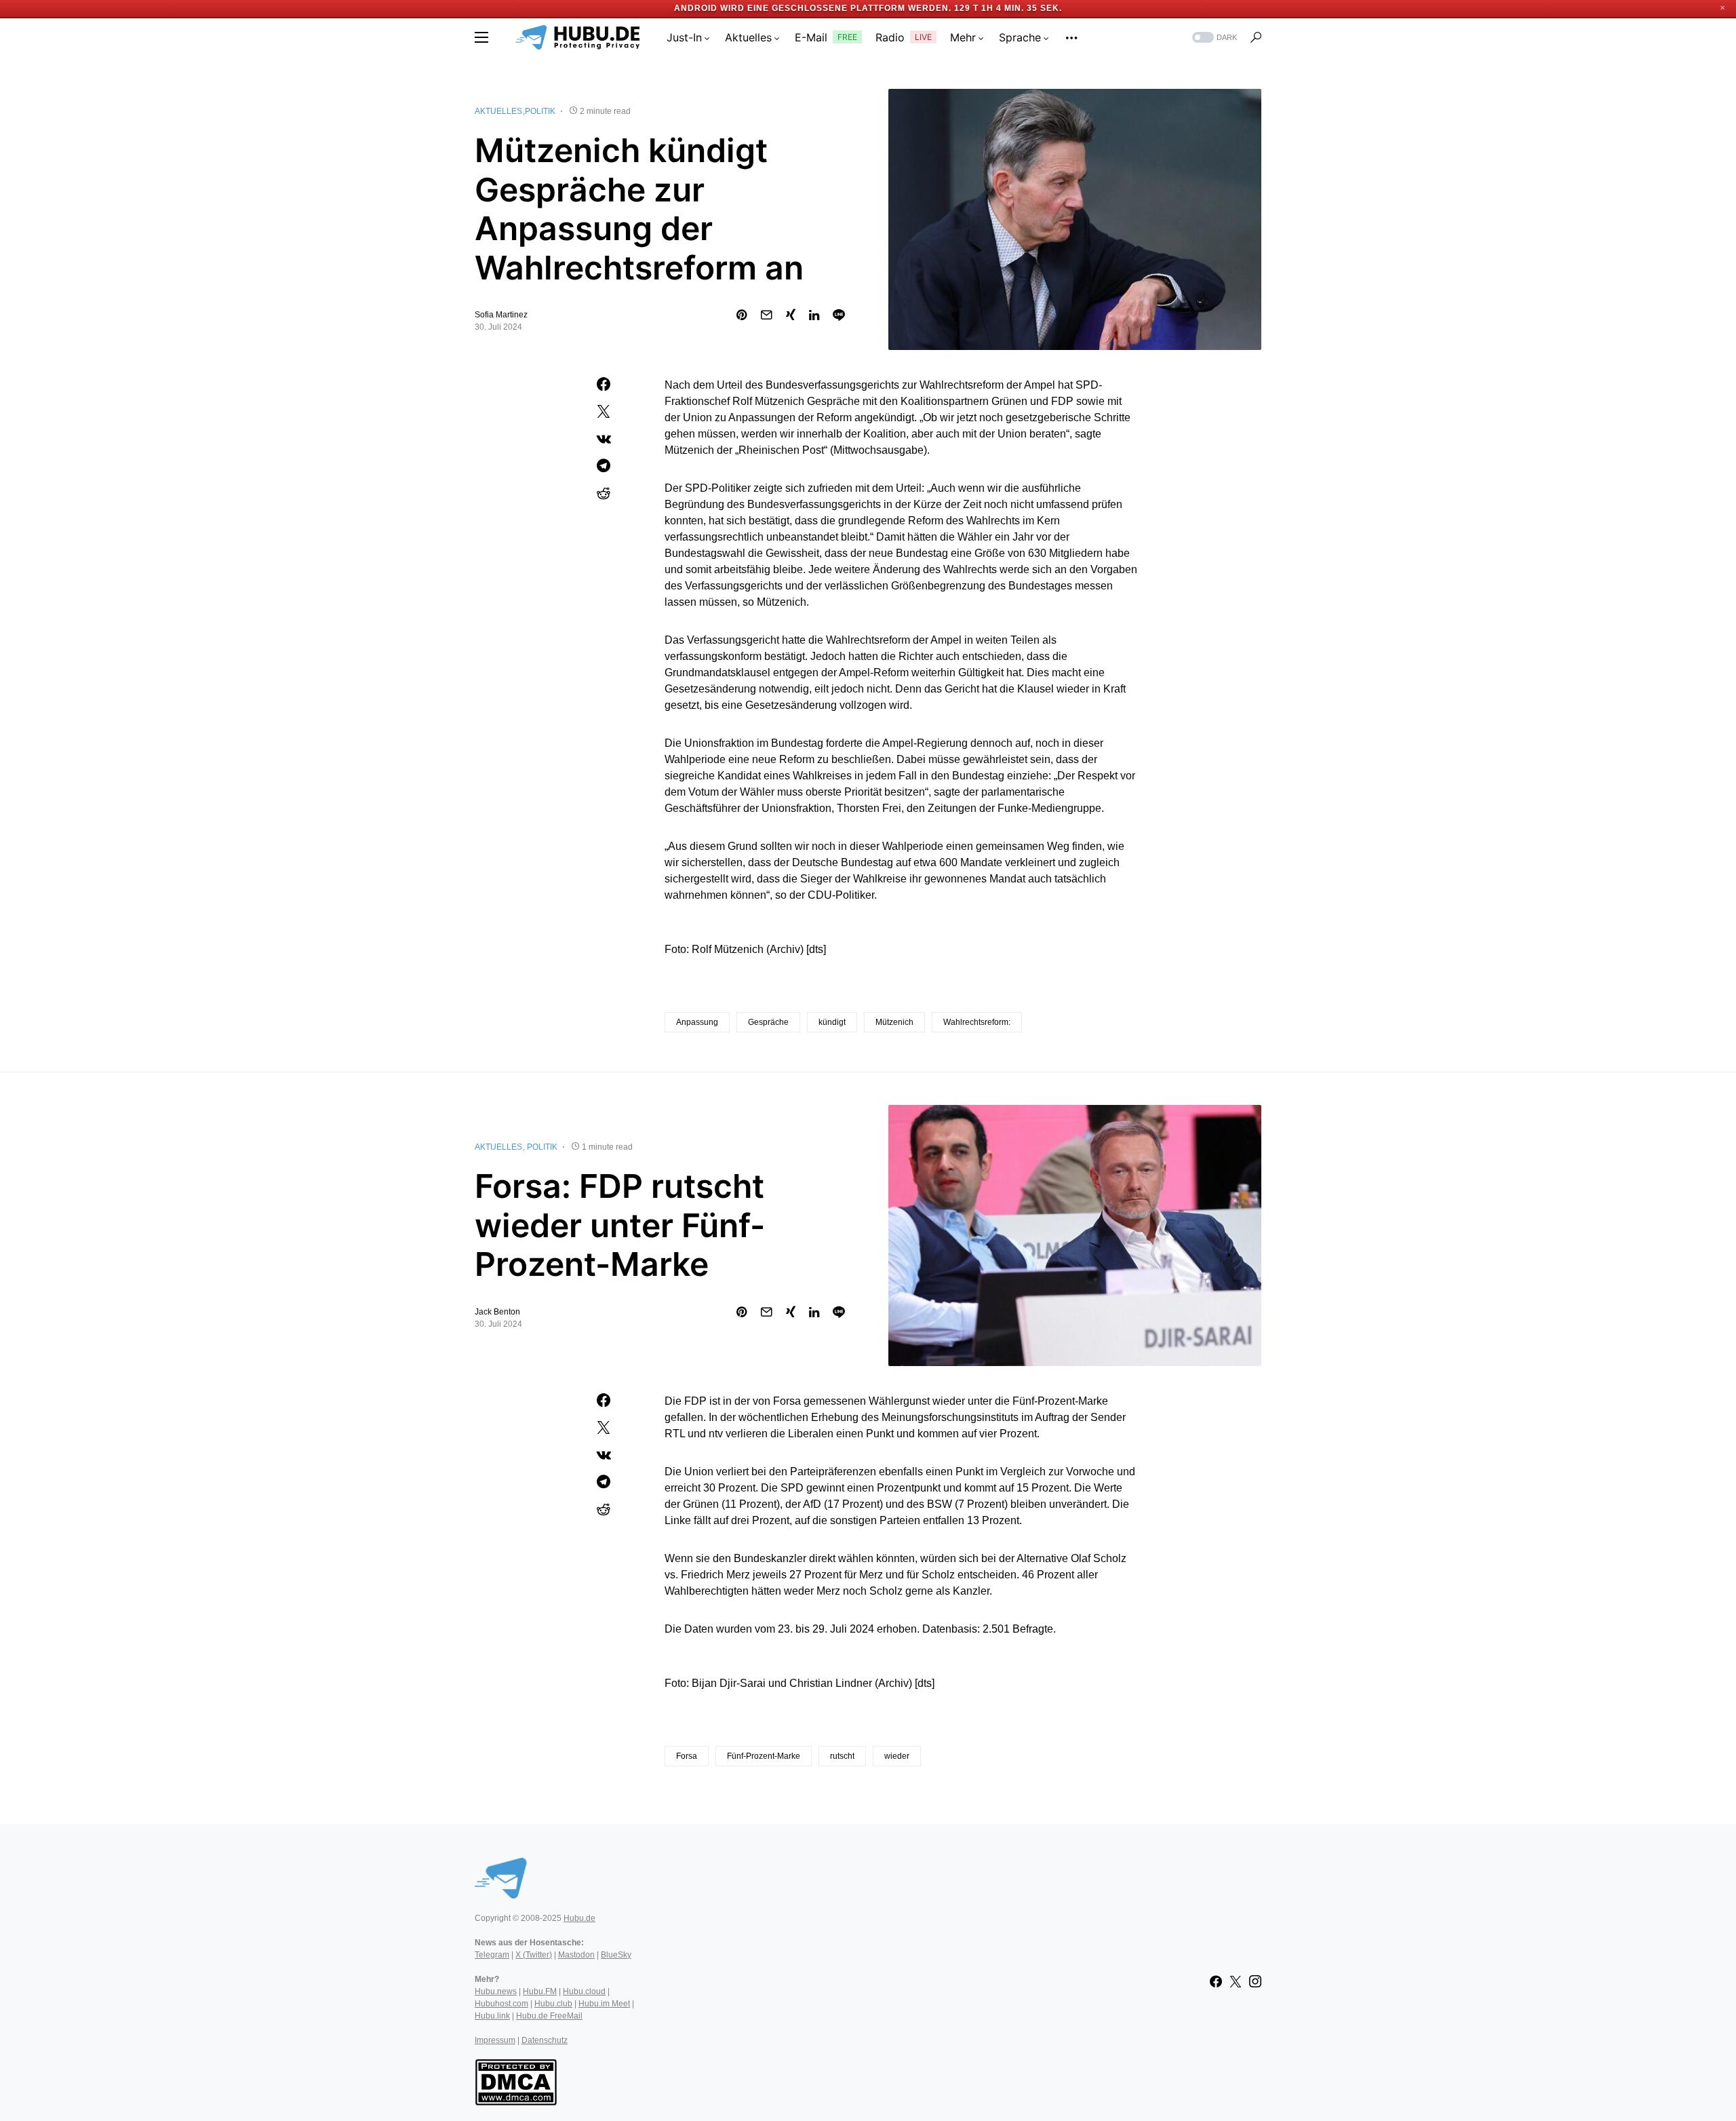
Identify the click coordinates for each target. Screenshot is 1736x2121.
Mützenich (894, 1022)
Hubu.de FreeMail (549, 2016)
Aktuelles (498, 111)
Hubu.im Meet (604, 2004)
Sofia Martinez (501, 315)
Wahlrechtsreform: (977, 1022)
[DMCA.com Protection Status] (516, 2081)
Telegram (492, 1955)
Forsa (687, 1756)
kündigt (832, 1022)
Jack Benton (497, 1312)
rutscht (842, 1756)
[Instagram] (1255, 1981)
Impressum (495, 2040)
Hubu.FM (540, 1991)
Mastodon (576, 1955)
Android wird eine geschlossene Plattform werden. (813, 8)
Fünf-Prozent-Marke (764, 1756)
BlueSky (616, 1955)
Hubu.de (579, 1918)
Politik (540, 111)
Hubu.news (496, 1991)
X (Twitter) (534, 1955)
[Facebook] (1216, 1981)
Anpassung (697, 1022)
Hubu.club (553, 2004)
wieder (897, 1756)
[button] (481, 37)
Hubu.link (492, 2016)
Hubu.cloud (584, 1991)
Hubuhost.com (501, 2004)
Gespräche (768, 1022)
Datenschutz (545, 2040)
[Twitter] (1236, 1981)
